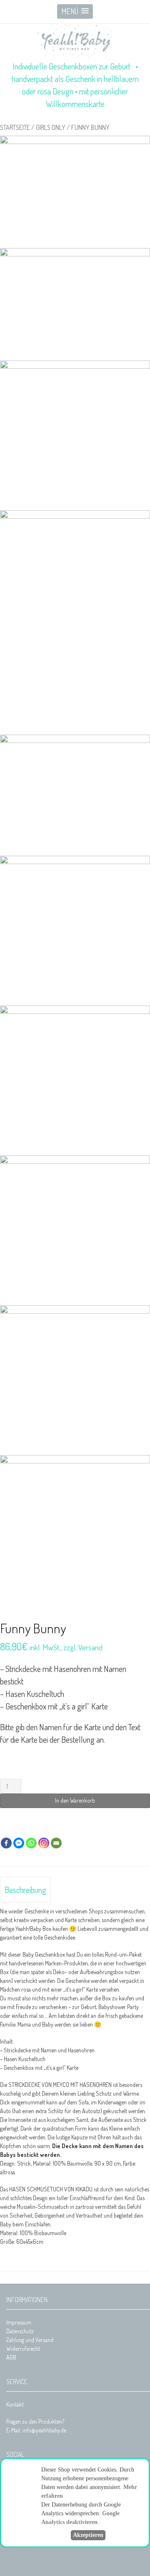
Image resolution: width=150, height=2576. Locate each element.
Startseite (15, 127)
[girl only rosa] (75, 304)
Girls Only (51, 127)
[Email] (56, 1843)
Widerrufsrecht (23, 2349)
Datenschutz (20, 2331)
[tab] (25, 1890)
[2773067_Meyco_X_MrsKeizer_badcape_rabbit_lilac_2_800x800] (75, 622)
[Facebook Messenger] (19, 1843)
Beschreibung (25, 1890)
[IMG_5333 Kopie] (75, 192)
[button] (75, 11)
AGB (11, 2357)
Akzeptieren (88, 2535)
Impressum (19, 2322)
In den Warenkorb (75, 1800)
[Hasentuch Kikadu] (75, 435)
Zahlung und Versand (30, 2340)
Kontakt (15, 2404)
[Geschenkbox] (75, 795)
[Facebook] (6, 1843)
